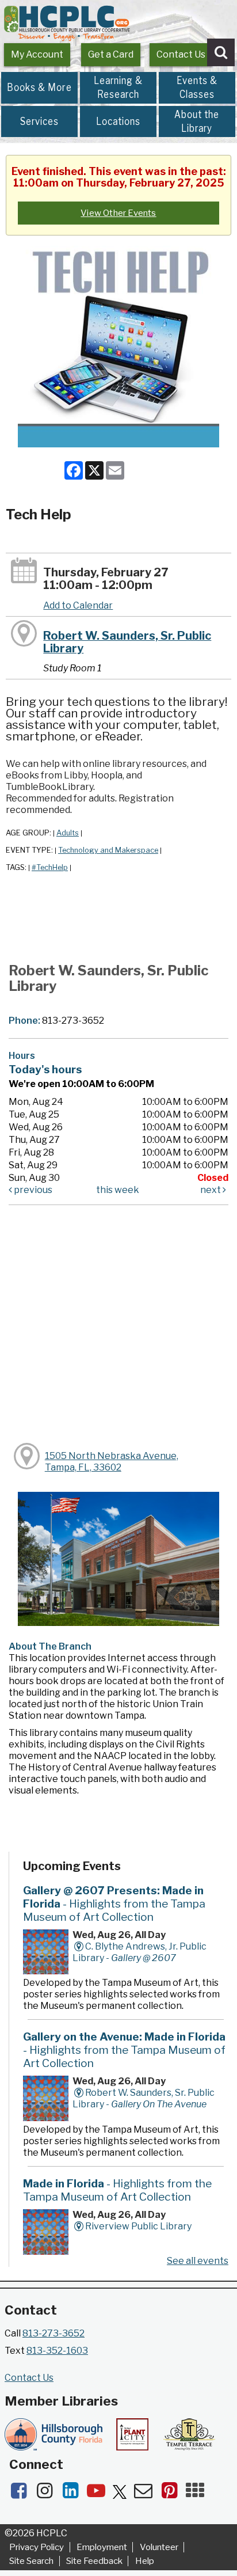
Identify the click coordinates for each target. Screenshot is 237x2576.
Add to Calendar (78, 605)
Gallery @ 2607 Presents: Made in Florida (114, 1903)
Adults (68, 833)
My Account (37, 54)
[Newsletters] (147, 2494)
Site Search (31, 2561)
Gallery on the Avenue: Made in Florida (124, 2050)
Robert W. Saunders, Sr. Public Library (127, 642)
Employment (102, 2547)
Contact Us (181, 54)
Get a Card (111, 54)
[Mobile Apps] (198, 2494)
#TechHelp (50, 867)
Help (144, 2561)
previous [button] (32, 1190)
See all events (198, 2261)
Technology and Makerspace (108, 850)
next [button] (211, 1190)
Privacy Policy (37, 2547)
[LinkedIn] (74, 2494)
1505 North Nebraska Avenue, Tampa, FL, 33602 (112, 1462)
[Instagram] (48, 2494)
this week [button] (118, 1190)
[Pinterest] (173, 2494)
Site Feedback (94, 2561)
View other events (118, 213)
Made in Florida (117, 2190)
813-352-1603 (57, 2351)
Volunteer (159, 2547)
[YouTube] (100, 2494)
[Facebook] (22, 2494)
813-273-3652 (53, 2333)
